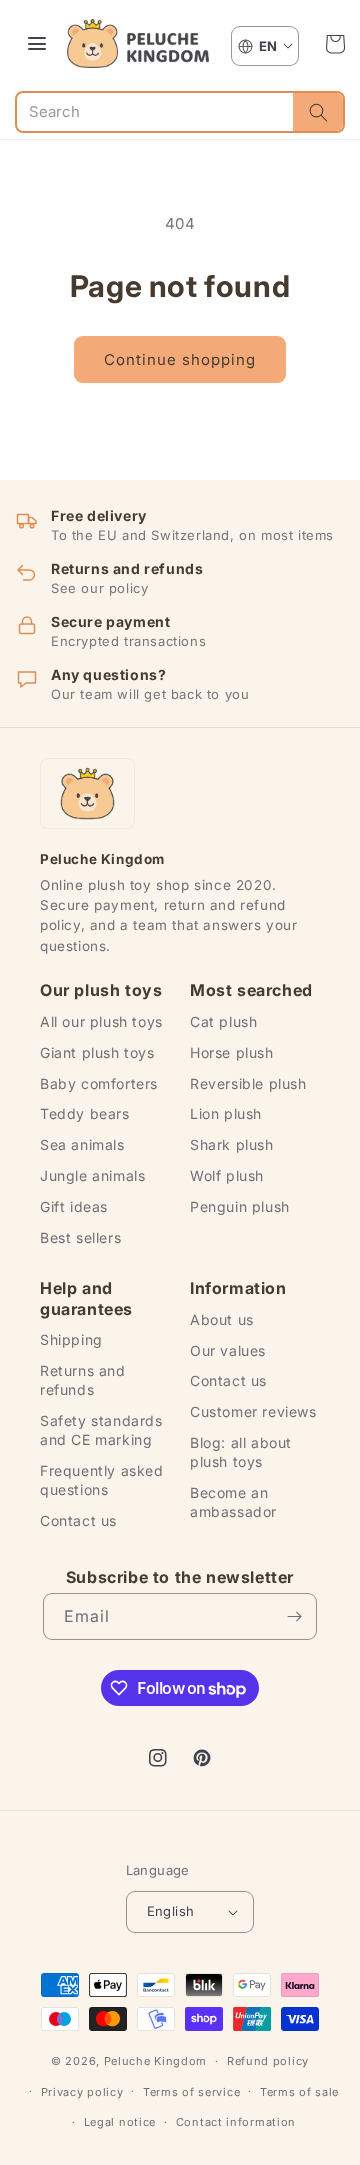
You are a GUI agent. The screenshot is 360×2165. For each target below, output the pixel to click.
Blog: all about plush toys (241, 1452)
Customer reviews (253, 1411)
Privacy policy (82, 2092)
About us (222, 1319)
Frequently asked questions (102, 1480)
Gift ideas (74, 1206)
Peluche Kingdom (156, 2061)
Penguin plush (240, 1206)
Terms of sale (299, 2092)
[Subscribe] (294, 1616)
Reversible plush (248, 1083)
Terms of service (191, 2092)
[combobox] (155, 112)
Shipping (71, 1339)
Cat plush (223, 1021)
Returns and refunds (83, 1380)
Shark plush (232, 1144)
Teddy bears (85, 1113)
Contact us (78, 1520)
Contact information (236, 2122)
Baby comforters (99, 1083)
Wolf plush (227, 1175)
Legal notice (120, 2122)
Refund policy (268, 2061)
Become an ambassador (233, 1502)
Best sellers (80, 1237)
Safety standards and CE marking (101, 1430)
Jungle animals (92, 1175)
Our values (228, 1350)
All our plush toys (101, 1021)
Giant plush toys (97, 1052)
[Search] (318, 112)
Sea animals (82, 1144)
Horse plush (232, 1052)
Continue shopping (180, 359)
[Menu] (37, 44)
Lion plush (226, 1113)
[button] (335, 44)
